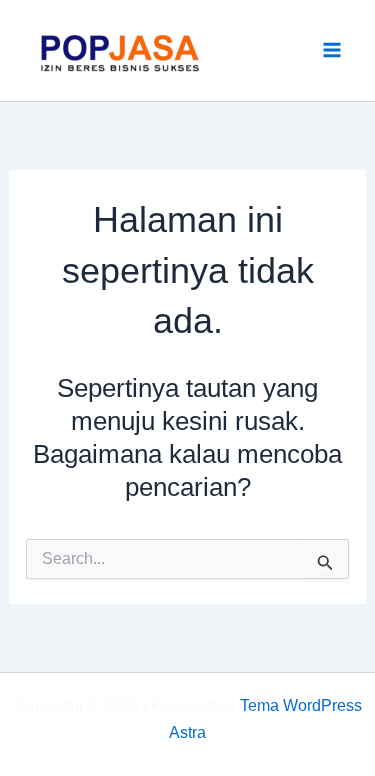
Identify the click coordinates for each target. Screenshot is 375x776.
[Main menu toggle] (333, 51)
